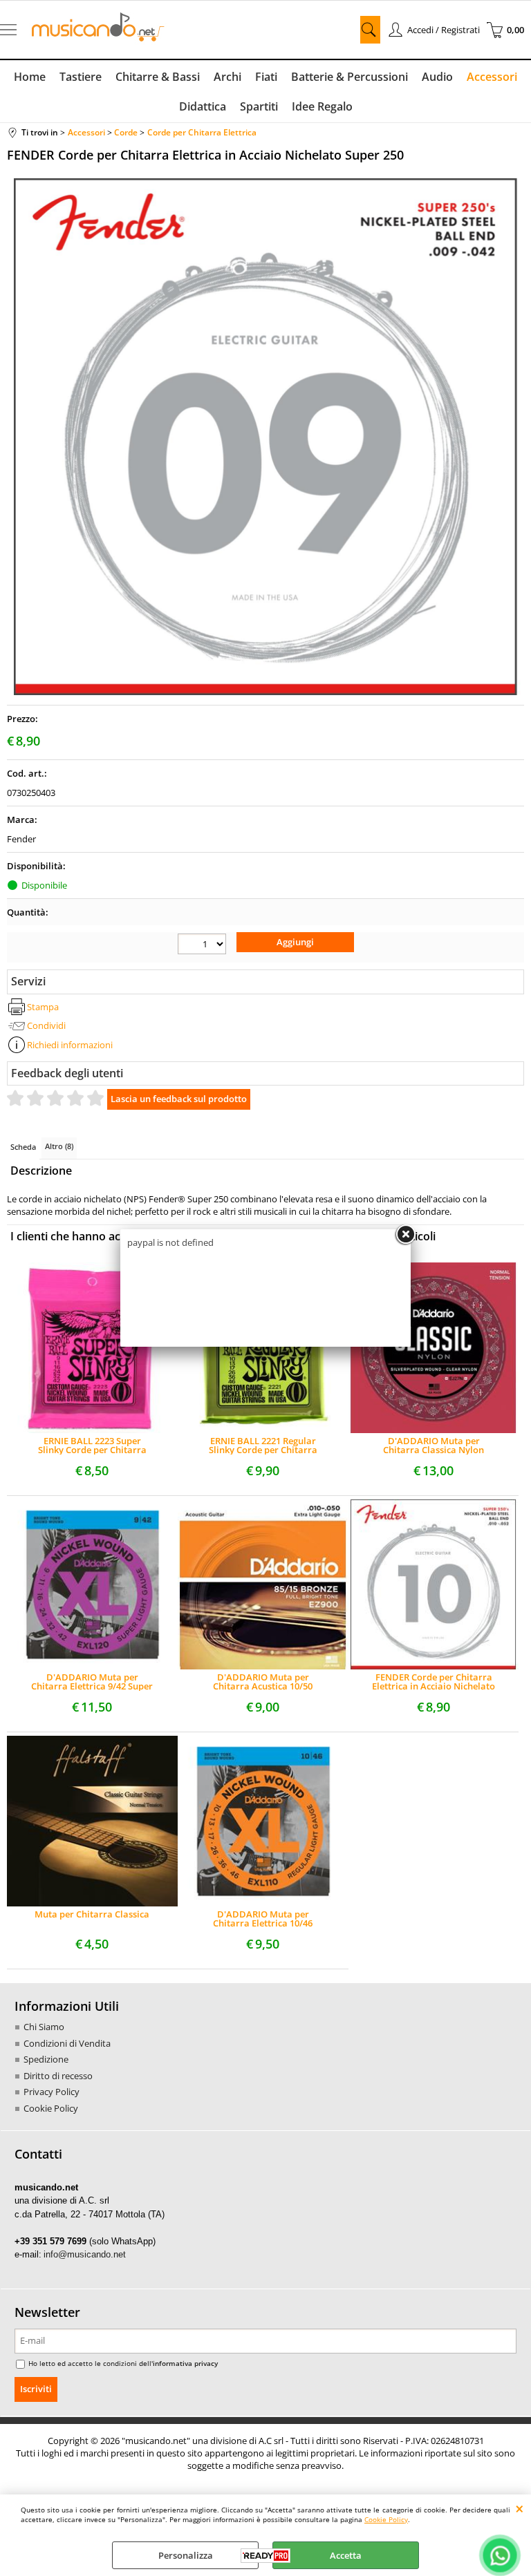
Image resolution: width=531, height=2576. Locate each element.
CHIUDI (520, 2508)
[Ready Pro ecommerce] (265, 2556)
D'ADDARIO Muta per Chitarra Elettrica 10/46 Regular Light (263, 1919)
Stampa (43, 1007)
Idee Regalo (322, 106)
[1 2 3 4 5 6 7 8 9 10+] (202, 944)
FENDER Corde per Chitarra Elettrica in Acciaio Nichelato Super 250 (434, 1682)
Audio (437, 77)
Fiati (266, 77)
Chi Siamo (44, 2027)
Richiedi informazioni (70, 1045)
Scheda (23, 1147)
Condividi (46, 1025)
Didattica (203, 106)
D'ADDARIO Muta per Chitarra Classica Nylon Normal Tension (434, 1446)
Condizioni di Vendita (67, 2043)
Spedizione (46, 2059)
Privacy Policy (52, 2092)
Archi (227, 77)
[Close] (405, 1235)
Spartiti (259, 106)
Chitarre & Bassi (158, 77)
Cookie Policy (386, 2519)
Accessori (492, 77)
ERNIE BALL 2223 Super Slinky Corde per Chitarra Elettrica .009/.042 (92, 1446)
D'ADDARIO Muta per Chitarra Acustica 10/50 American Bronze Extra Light (263, 1682)
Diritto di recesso (58, 2076)
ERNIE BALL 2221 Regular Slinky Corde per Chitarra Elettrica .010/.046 (263, 1446)
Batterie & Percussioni (350, 77)
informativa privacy (185, 2363)
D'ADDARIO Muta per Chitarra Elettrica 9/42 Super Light (92, 1682)
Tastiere (81, 77)
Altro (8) (59, 1146)
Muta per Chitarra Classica (92, 1915)
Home (30, 77)
